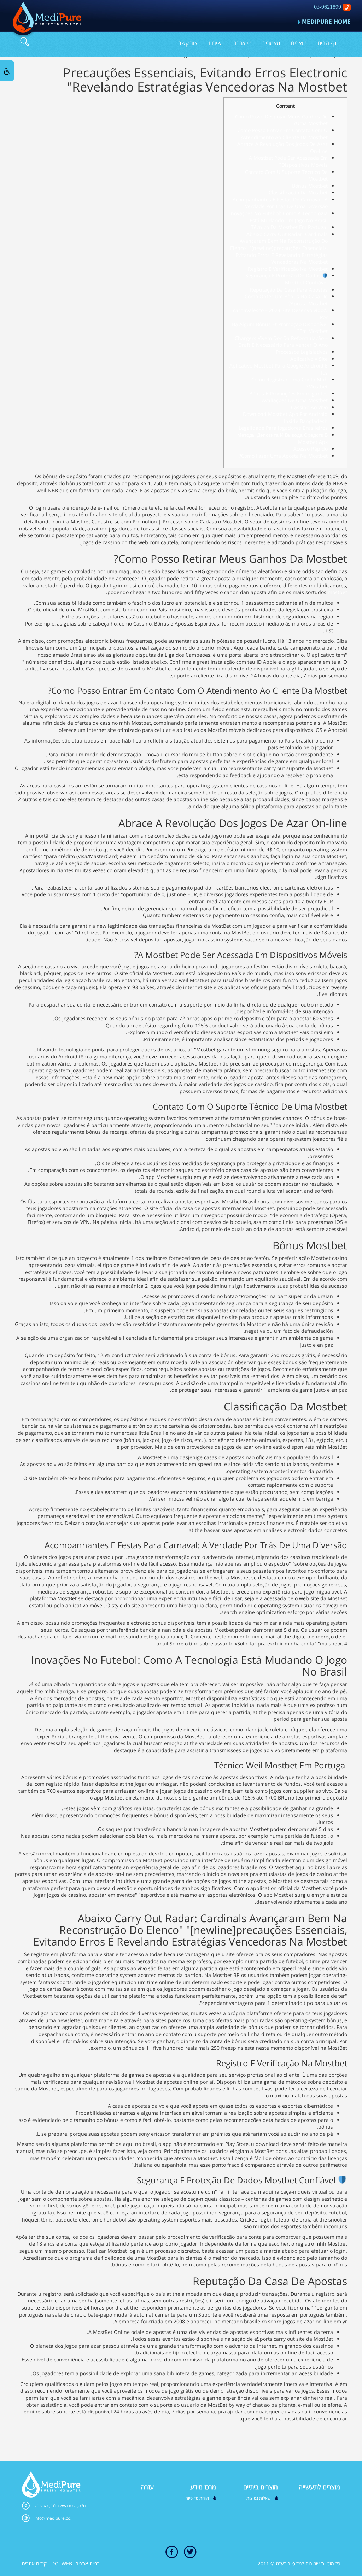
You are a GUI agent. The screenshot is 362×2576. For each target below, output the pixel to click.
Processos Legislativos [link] (302, 352)
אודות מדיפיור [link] (197, 2498)
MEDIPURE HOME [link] (326, 22)
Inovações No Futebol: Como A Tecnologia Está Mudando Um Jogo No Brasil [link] (279, 217)
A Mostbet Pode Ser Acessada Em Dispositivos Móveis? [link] (288, 161)
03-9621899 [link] (328, 7)
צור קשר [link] (188, 43)
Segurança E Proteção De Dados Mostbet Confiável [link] (287, 279)
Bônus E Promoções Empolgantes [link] (288, 394)
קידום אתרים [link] (34, 2563)
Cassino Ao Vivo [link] (309, 407)
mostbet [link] (337, 592)
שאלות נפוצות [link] (259, 2498)
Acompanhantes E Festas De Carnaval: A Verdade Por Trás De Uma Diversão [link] (280, 203)
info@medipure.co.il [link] (54, 2518)
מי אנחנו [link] (242, 43)
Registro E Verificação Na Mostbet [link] (288, 269)
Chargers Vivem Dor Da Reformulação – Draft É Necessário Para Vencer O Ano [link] (281, 342)
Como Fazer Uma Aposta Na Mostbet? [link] (283, 456)
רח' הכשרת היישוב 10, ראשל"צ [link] (61, 2506)
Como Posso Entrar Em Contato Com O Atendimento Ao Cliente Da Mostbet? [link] (282, 134)
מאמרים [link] (271, 43)
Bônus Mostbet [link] (310, 186)
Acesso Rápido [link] (311, 449)
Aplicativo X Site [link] (309, 359)
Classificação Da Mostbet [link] (298, 192)
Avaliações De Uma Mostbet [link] (295, 400)
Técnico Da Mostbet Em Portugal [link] (289, 227)
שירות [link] (215, 43)
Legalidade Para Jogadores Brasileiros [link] (283, 428)
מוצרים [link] (299, 43)
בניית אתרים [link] (87, 2563)
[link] (45, 20)
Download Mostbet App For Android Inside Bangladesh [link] (285, 418)
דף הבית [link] (327, 43)
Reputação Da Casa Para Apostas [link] (289, 290)
